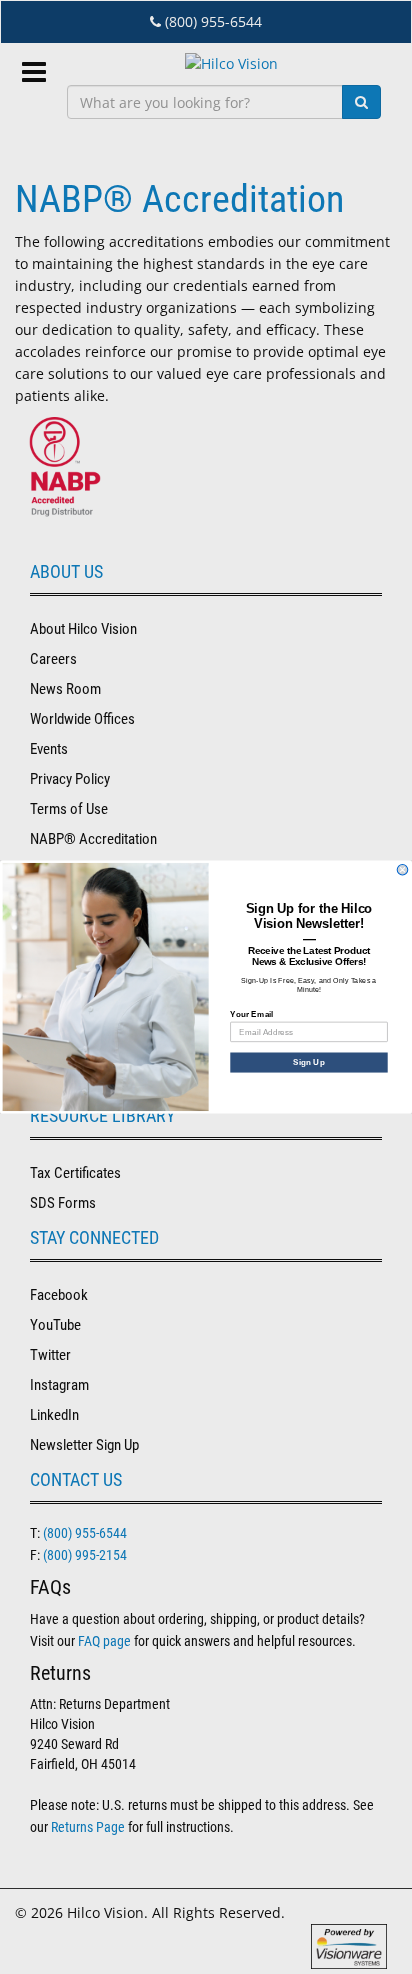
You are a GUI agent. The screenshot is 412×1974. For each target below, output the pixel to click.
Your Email (251, 1013)
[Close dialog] (402, 869)
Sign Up (309, 1062)
